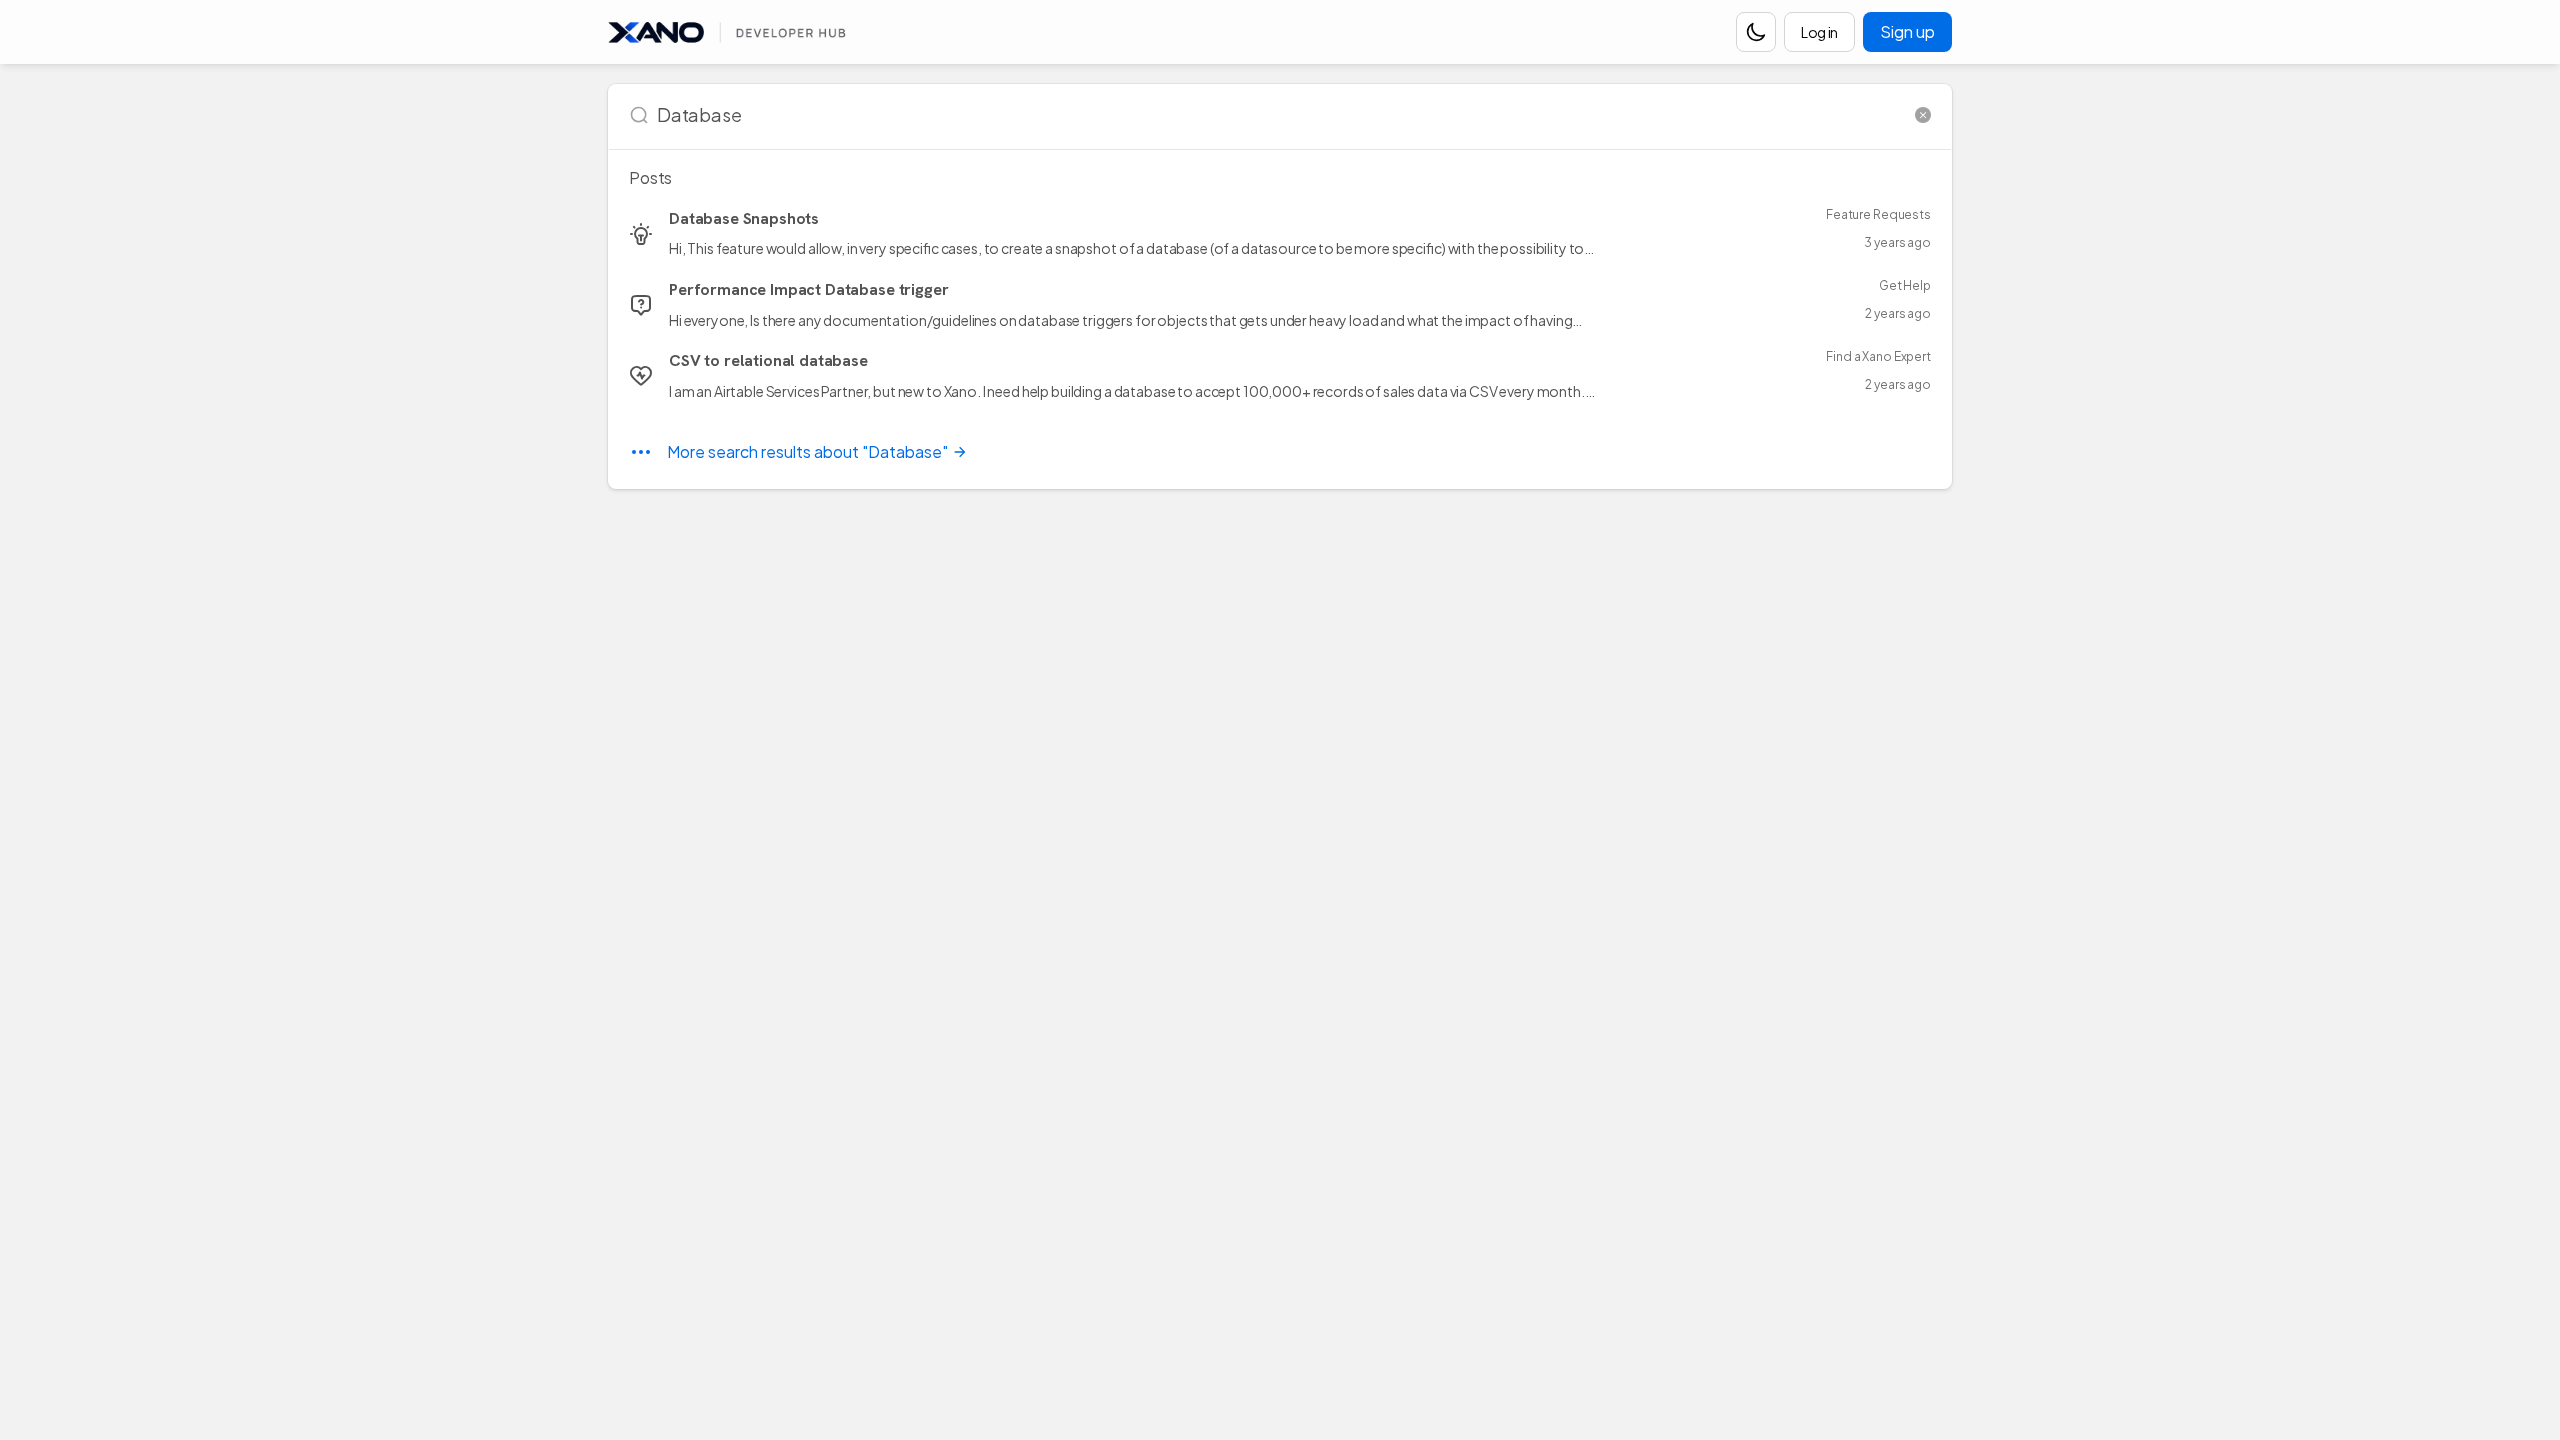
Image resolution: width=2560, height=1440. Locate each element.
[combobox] (1282, 115)
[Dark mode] (1756, 32)
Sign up (1907, 31)
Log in (1819, 32)
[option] (1280, 233)
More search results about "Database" (807, 451)
